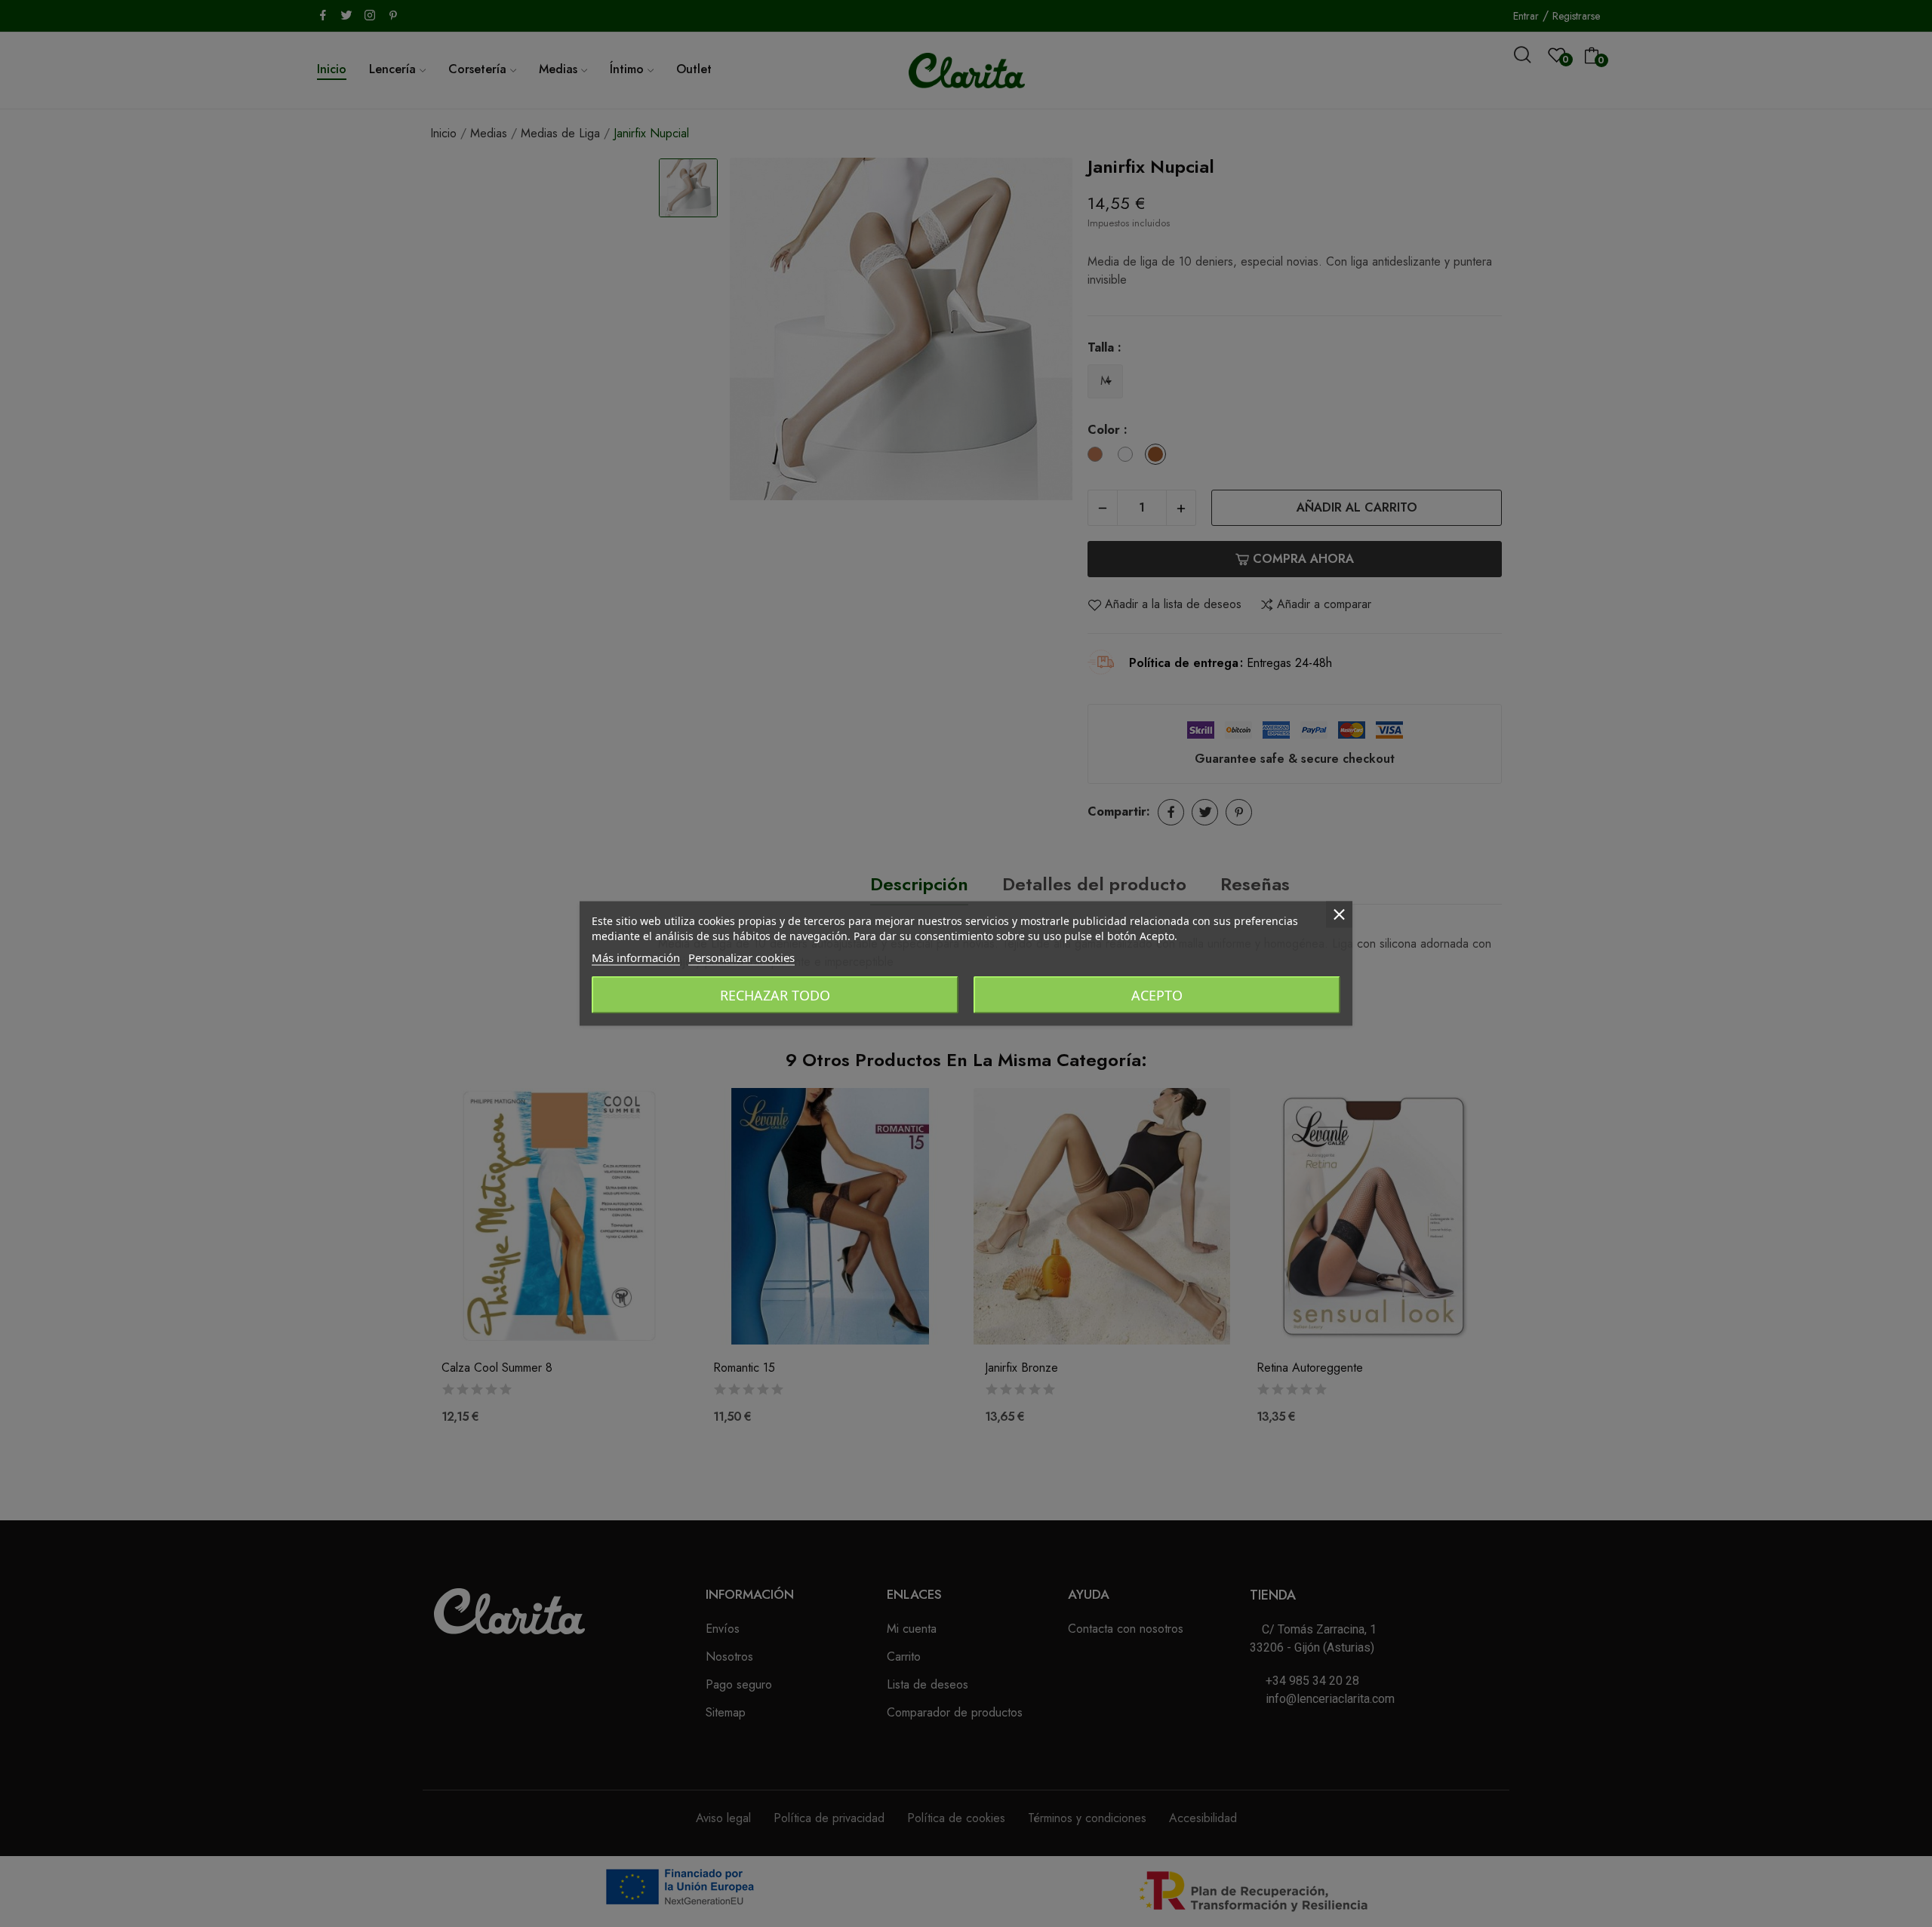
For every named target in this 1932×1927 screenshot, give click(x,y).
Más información (636, 957)
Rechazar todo (775, 995)
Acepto (1157, 995)
